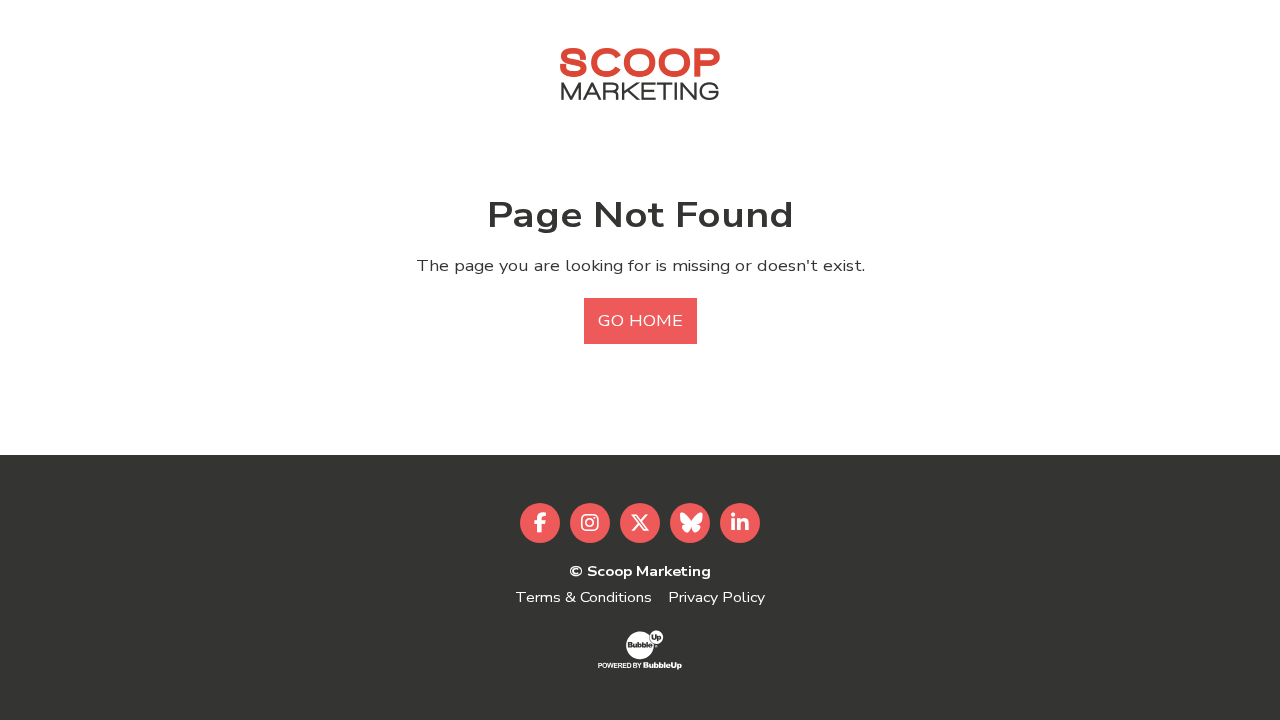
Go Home (640, 321)
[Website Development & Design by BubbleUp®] (640, 649)
